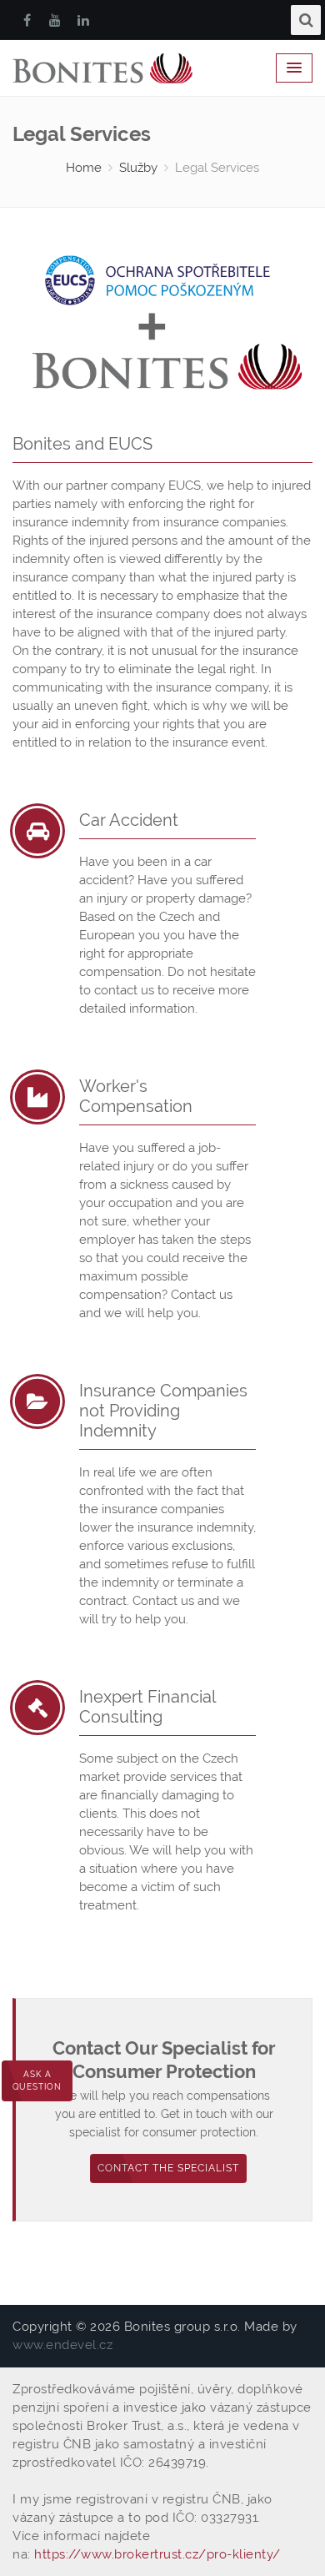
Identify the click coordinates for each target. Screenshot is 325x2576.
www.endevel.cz (62, 2345)
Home (84, 168)
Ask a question (37, 2080)
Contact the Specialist (168, 2168)
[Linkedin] (83, 20)
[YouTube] (55, 20)
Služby (138, 168)
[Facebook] (27, 20)
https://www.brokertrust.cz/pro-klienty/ (157, 2554)
